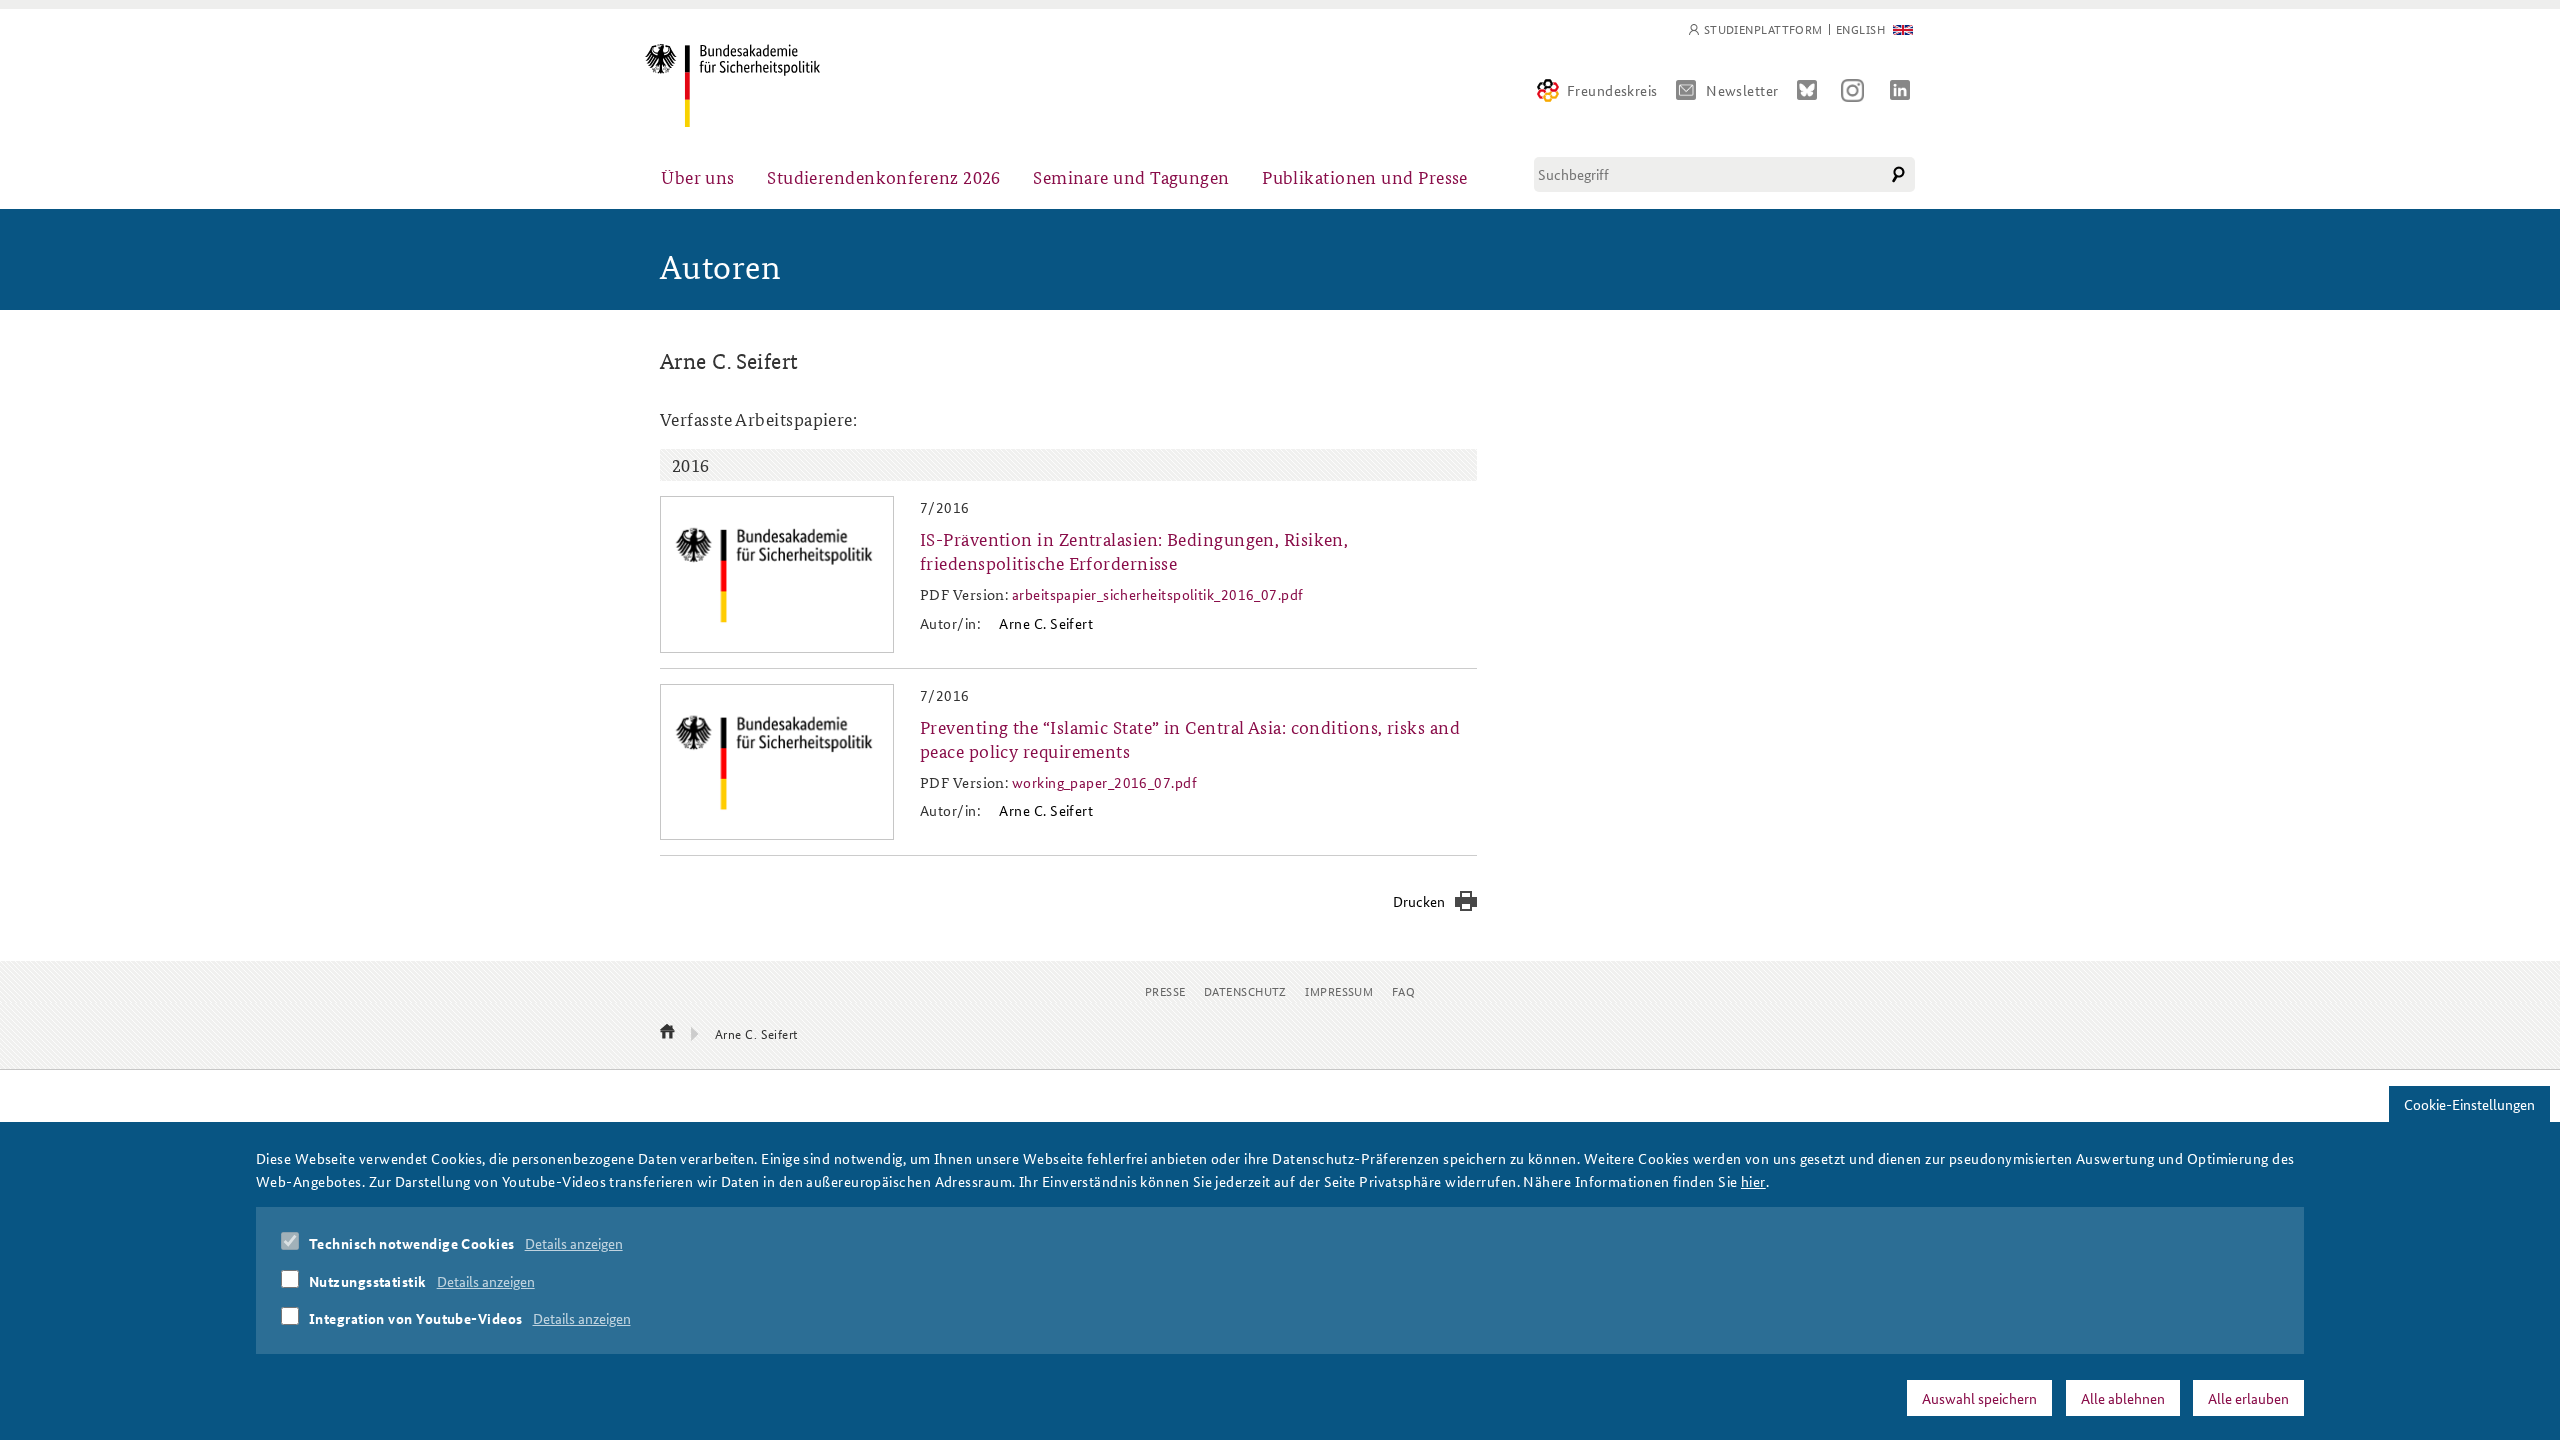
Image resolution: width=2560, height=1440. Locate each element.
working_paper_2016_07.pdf (1104, 782)
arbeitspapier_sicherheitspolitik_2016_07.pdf (1158, 594)
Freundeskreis (1612, 90)
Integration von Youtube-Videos (416, 1318)
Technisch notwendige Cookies (412, 1243)
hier (1753, 1180)
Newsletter (1742, 90)
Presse (1165, 990)
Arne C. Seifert (1046, 623)
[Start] (667, 1033)
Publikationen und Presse (1365, 176)
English (1860, 29)
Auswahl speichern (1979, 1397)
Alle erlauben (2248, 1397)
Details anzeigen (574, 1243)
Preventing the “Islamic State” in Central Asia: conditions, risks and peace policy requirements (1190, 738)
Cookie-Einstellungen (2469, 1104)
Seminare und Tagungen (1131, 176)
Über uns (698, 176)
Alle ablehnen (2123, 1397)
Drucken (1419, 901)
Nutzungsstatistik (368, 1280)
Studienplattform (1763, 29)
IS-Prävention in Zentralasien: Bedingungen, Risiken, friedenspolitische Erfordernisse (1134, 550)
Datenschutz (1245, 990)
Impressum (1339, 990)
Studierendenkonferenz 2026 (884, 176)
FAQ (1403, 990)
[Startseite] (732, 85)
